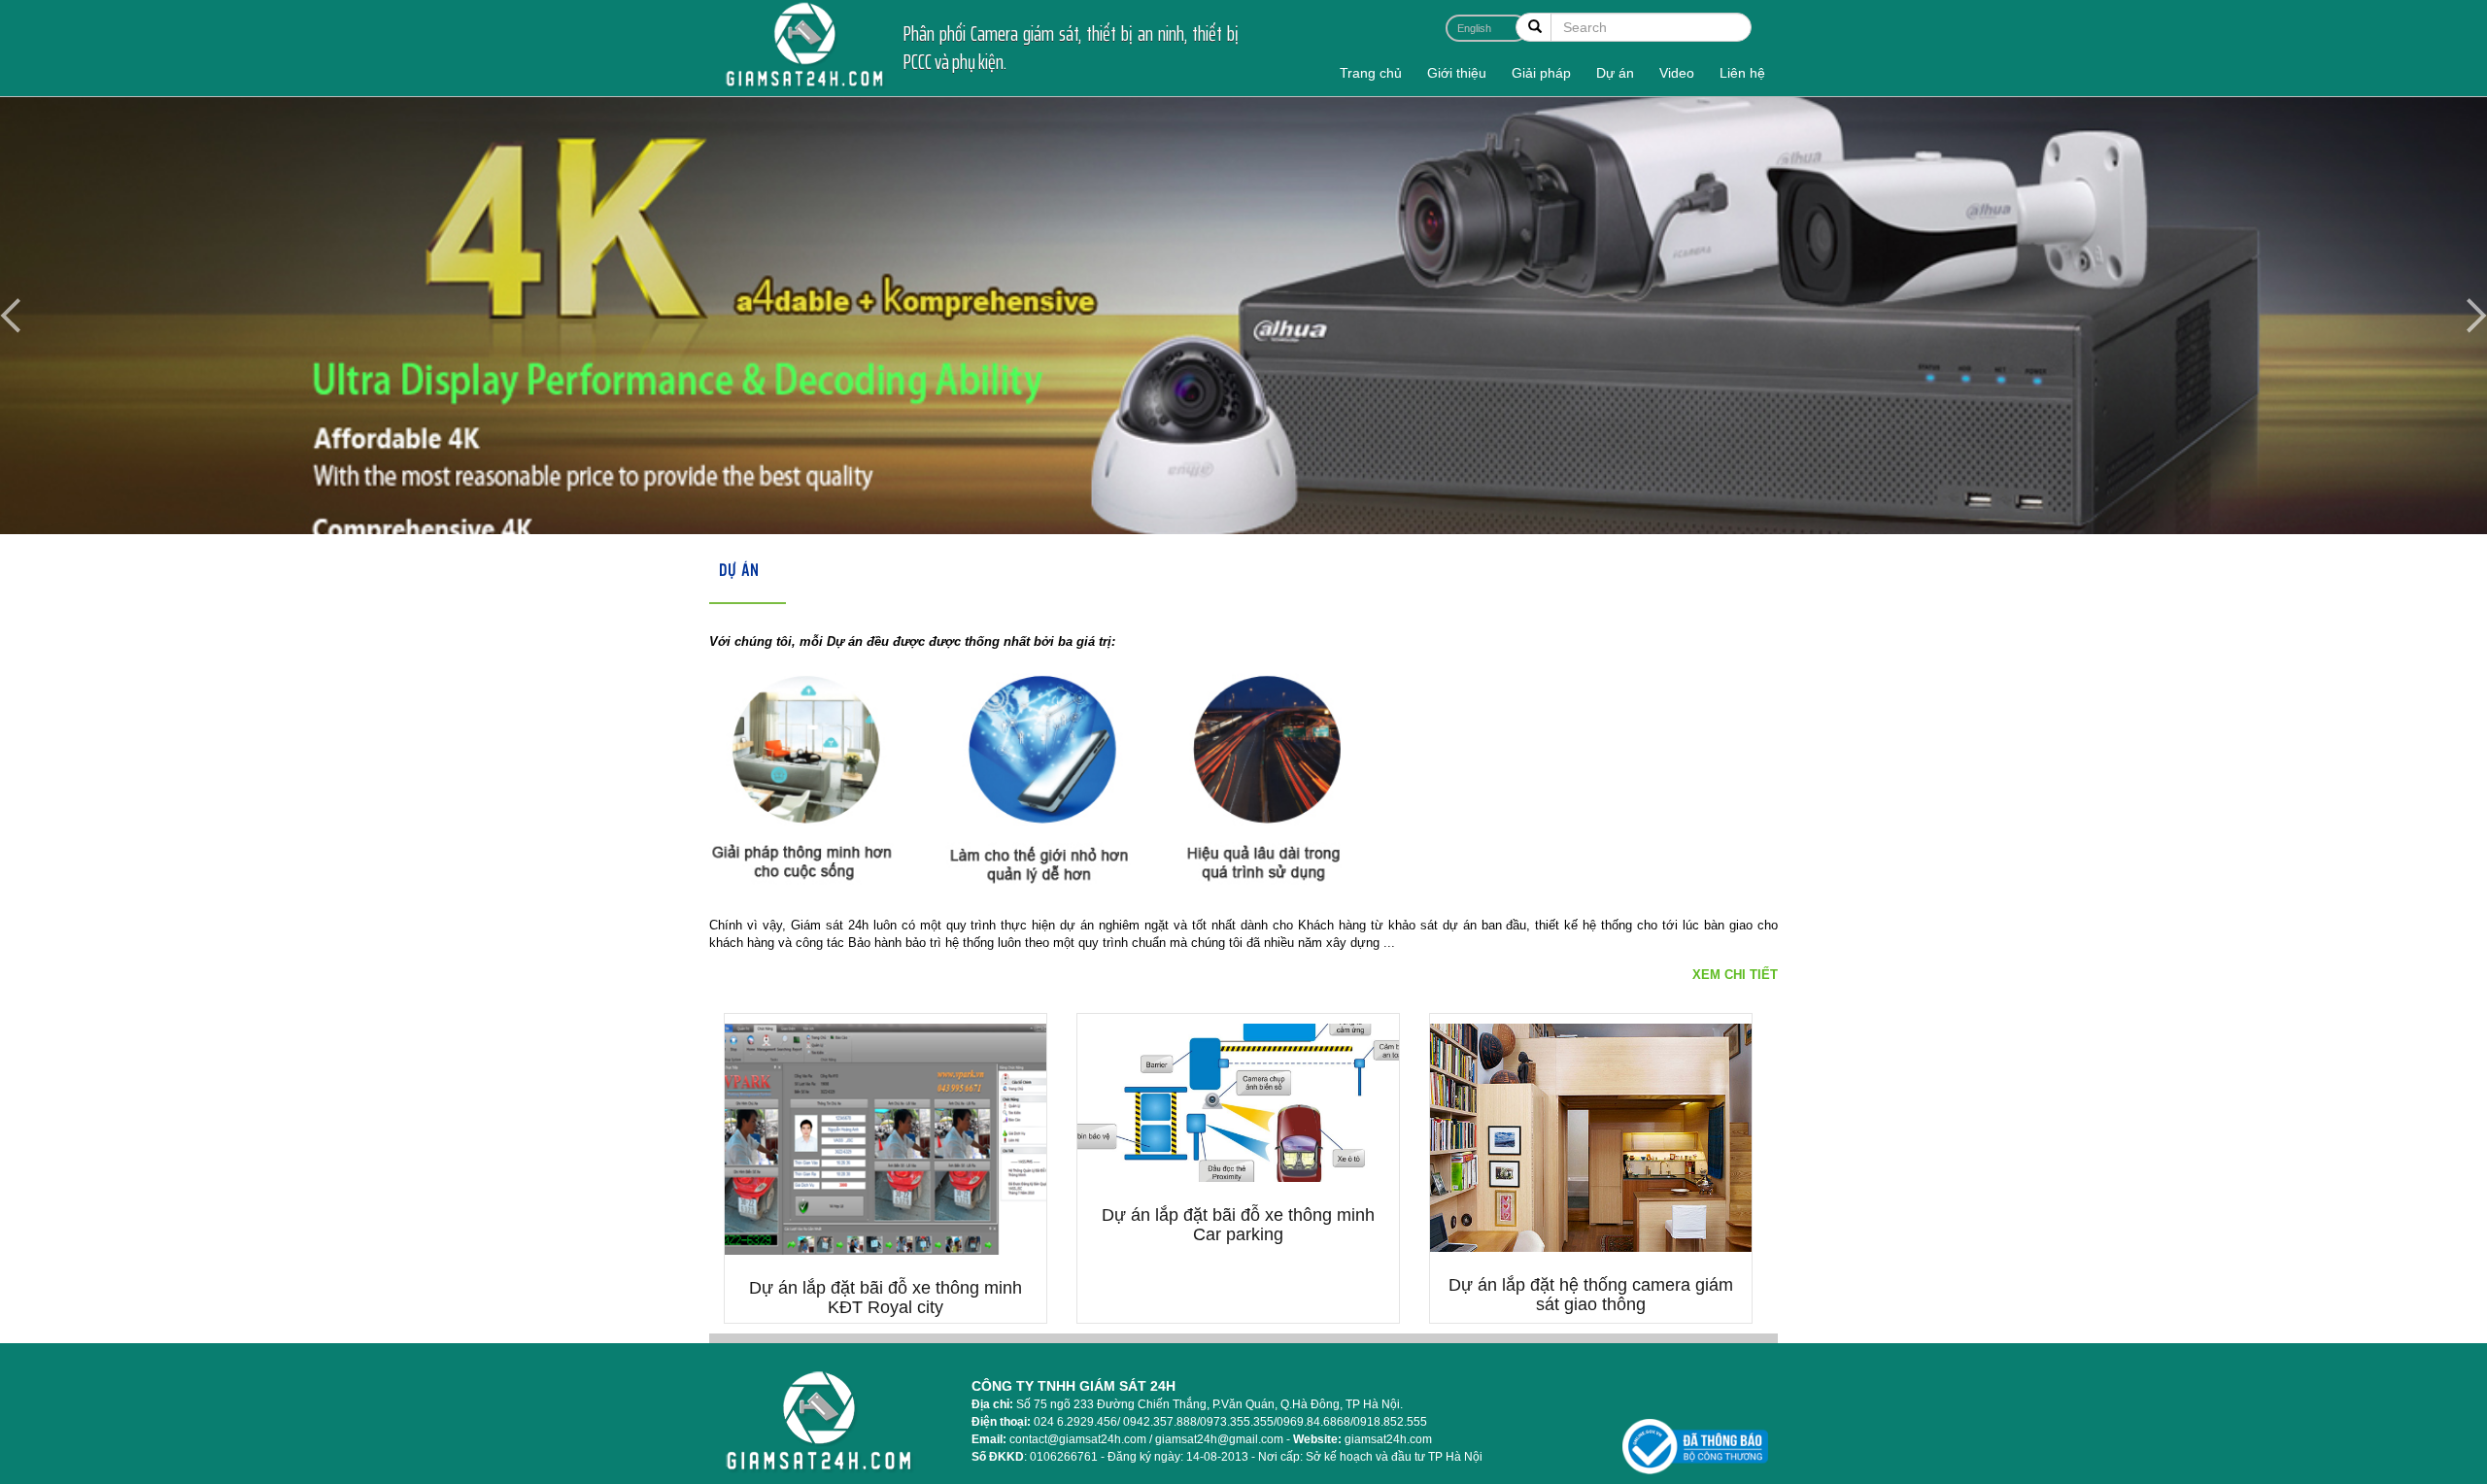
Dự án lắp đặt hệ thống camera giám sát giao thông (1591, 1295)
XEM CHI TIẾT (1735, 975)
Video (1677, 73)
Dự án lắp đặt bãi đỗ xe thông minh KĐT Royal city (886, 1298)
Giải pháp (1541, 73)
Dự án (1615, 73)
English (1474, 28)
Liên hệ (1742, 73)
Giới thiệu (1457, 73)
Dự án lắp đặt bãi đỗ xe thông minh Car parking (1238, 1225)
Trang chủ (1371, 73)
